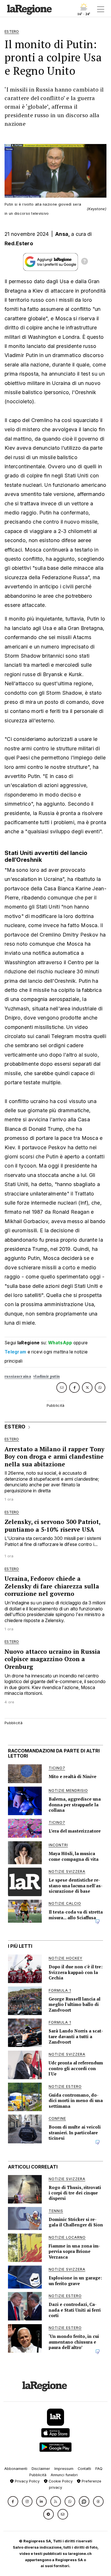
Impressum (64, 2469)
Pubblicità (38, 2475)
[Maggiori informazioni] (85, 262)
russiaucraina (18, 1376)
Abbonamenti (16, 2469)
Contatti (84, 2469)
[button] (13, 2501)
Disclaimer (41, 2469)
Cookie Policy (60, 2481)
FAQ (99, 2469)
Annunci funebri (64, 2475)
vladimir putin (47, 1376)
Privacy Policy (27, 2481)
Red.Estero (19, 243)
